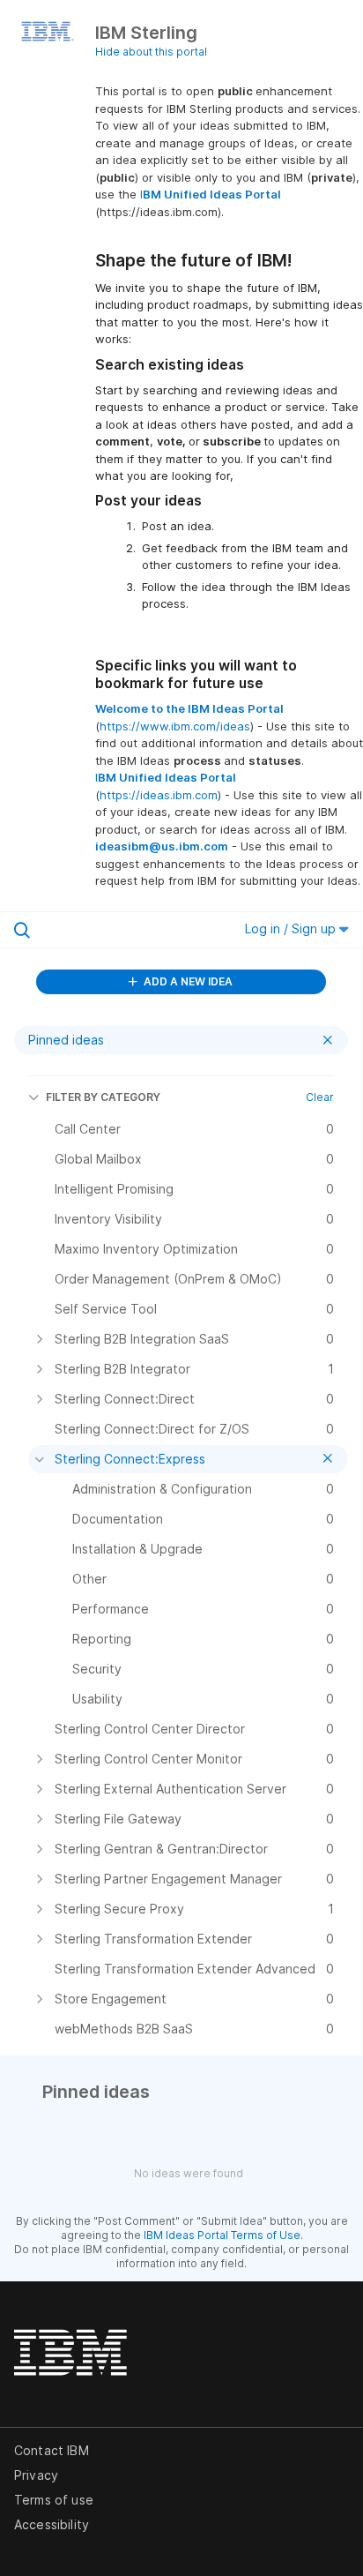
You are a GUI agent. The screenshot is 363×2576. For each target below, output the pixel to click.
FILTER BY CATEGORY (103, 1097)
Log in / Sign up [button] (292, 929)
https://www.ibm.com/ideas (175, 726)
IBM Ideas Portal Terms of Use (222, 2235)
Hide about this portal (151, 52)
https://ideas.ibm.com (159, 795)
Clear (320, 1097)
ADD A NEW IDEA (187, 981)
